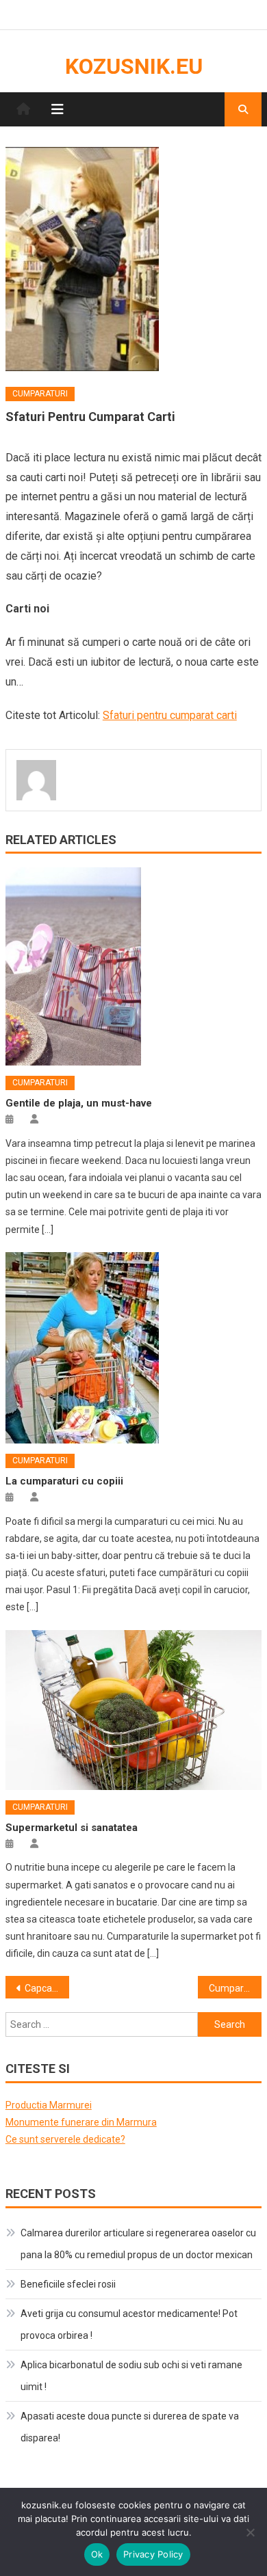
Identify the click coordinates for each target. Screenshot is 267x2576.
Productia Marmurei (49, 2105)
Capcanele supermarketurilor (47, 1988)
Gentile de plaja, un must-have (79, 1103)
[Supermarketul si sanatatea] (133, 1710)
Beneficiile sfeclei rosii (68, 2284)
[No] (250, 2532)
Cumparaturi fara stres (236, 1988)
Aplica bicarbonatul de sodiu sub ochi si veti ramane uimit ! (131, 2376)
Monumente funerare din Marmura (81, 2122)
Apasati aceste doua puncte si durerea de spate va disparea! (130, 2427)
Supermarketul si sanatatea (72, 1828)
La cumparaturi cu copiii (64, 1481)
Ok (97, 2554)
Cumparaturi (40, 394)
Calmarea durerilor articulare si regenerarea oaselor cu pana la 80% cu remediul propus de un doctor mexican (138, 2244)
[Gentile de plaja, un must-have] (133, 966)
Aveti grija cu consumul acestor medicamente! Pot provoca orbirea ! (129, 2324)
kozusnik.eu (134, 66)
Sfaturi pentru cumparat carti (170, 715)
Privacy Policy (153, 2554)
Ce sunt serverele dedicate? (65, 2139)
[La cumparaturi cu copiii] (133, 1348)
